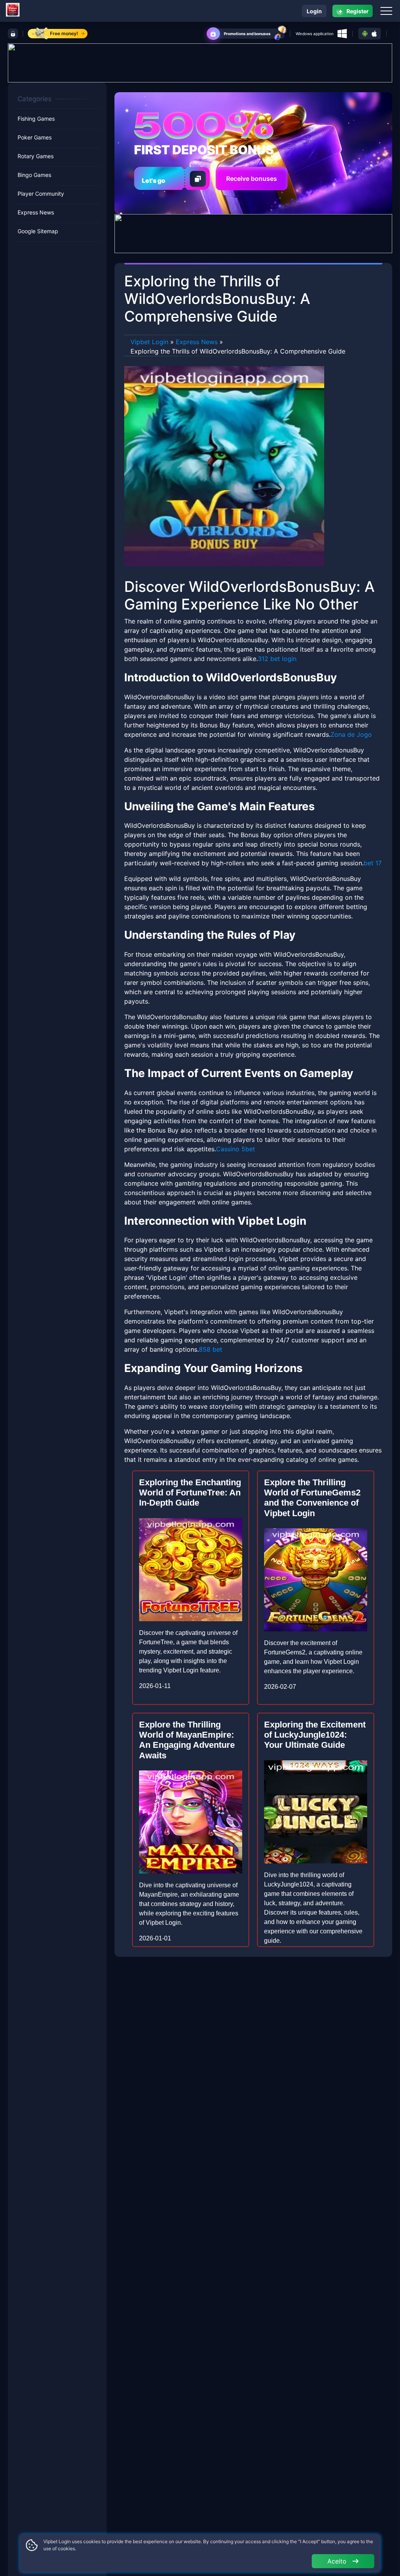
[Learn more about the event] (200, 62)
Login (314, 11)
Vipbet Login (149, 342)
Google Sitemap (38, 231)
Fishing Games (36, 119)
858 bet (211, 1349)
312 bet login (277, 659)
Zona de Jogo (351, 734)
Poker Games (35, 137)
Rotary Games (36, 156)
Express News (36, 212)
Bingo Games (34, 175)
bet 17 (373, 863)
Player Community (41, 194)
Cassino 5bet (236, 1149)
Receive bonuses (252, 179)
